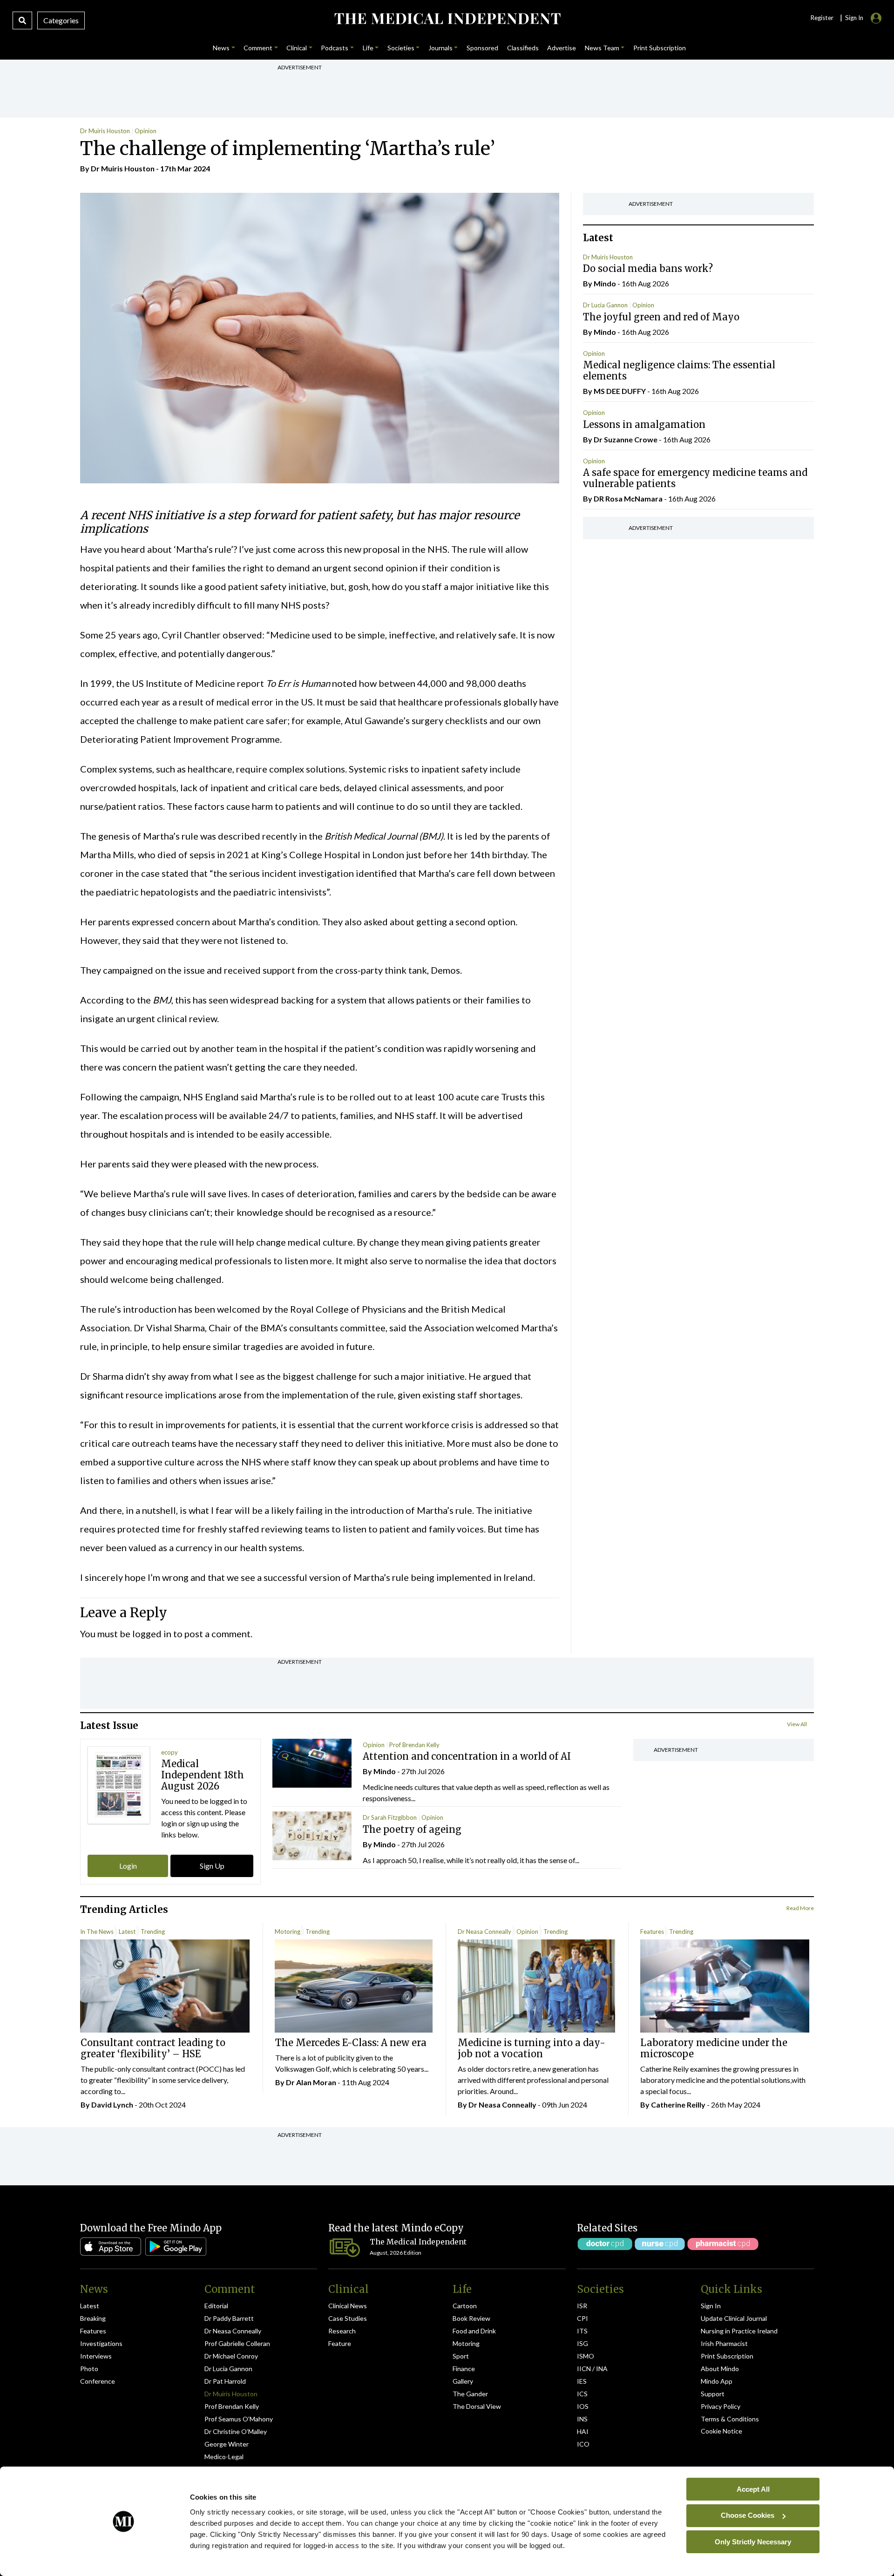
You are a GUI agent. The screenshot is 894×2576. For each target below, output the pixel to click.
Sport (461, 2356)
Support (713, 2394)
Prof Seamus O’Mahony (239, 2419)
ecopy (169, 1752)
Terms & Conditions (730, 2419)
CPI (582, 2318)
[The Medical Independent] (447, 19)
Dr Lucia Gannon (605, 305)
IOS (583, 2406)
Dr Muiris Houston (105, 131)
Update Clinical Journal (734, 2318)
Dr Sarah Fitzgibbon (390, 1817)
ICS (582, 2394)
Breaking (93, 2318)
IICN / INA (592, 2369)
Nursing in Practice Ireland (739, 2331)
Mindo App (717, 2381)
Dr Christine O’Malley (236, 2431)
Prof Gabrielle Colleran (237, 2343)
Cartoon (465, 2306)
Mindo (605, 283)
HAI (583, 2431)
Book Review (471, 2318)
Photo (89, 2369)
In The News (97, 1932)
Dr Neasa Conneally (484, 1932)
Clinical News (348, 2306)
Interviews (96, 2356)
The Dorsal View (477, 2406)
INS (582, 2419)
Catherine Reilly (678, 2105)
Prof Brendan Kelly (414, 1745)
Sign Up (212, 1866)
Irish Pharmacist (724, 2343)
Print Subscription (727, 2356)
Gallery (463, 2381)
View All (797, 1724)
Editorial (216, 2306)
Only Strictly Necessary (753, 2541)
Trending (153, 1932)
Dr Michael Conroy (231, 2356)
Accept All (753, 2489)
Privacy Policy (721, 2406)
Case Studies (348, 2318)
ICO (583, 2444)
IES (582, 2381)
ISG (582, 2343)
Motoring (288, 1932)
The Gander (470, 2394)
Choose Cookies (748, 2515)
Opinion (146, 131)
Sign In (711, 2306)
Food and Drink (474, 2331)
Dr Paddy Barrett (229, 2318)
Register (822, 18)
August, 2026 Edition (396, 2253)
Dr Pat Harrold (225, 2381)
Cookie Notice (721, 2431)
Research (342, 2331)
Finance (464, 2369)
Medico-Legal (224, 2457)
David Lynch (112, 2105)
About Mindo (720, 2369)
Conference (98, 2381)
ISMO (586, 2356)
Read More (800, 1908)
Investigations (101, 2343)
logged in (152, 1634)
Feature (340, 2343)
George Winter (227, 2444)
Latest (127, 1932)
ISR (582, 2306)
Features (652, 1932)
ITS (582, 2331)
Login (128, 1866)
